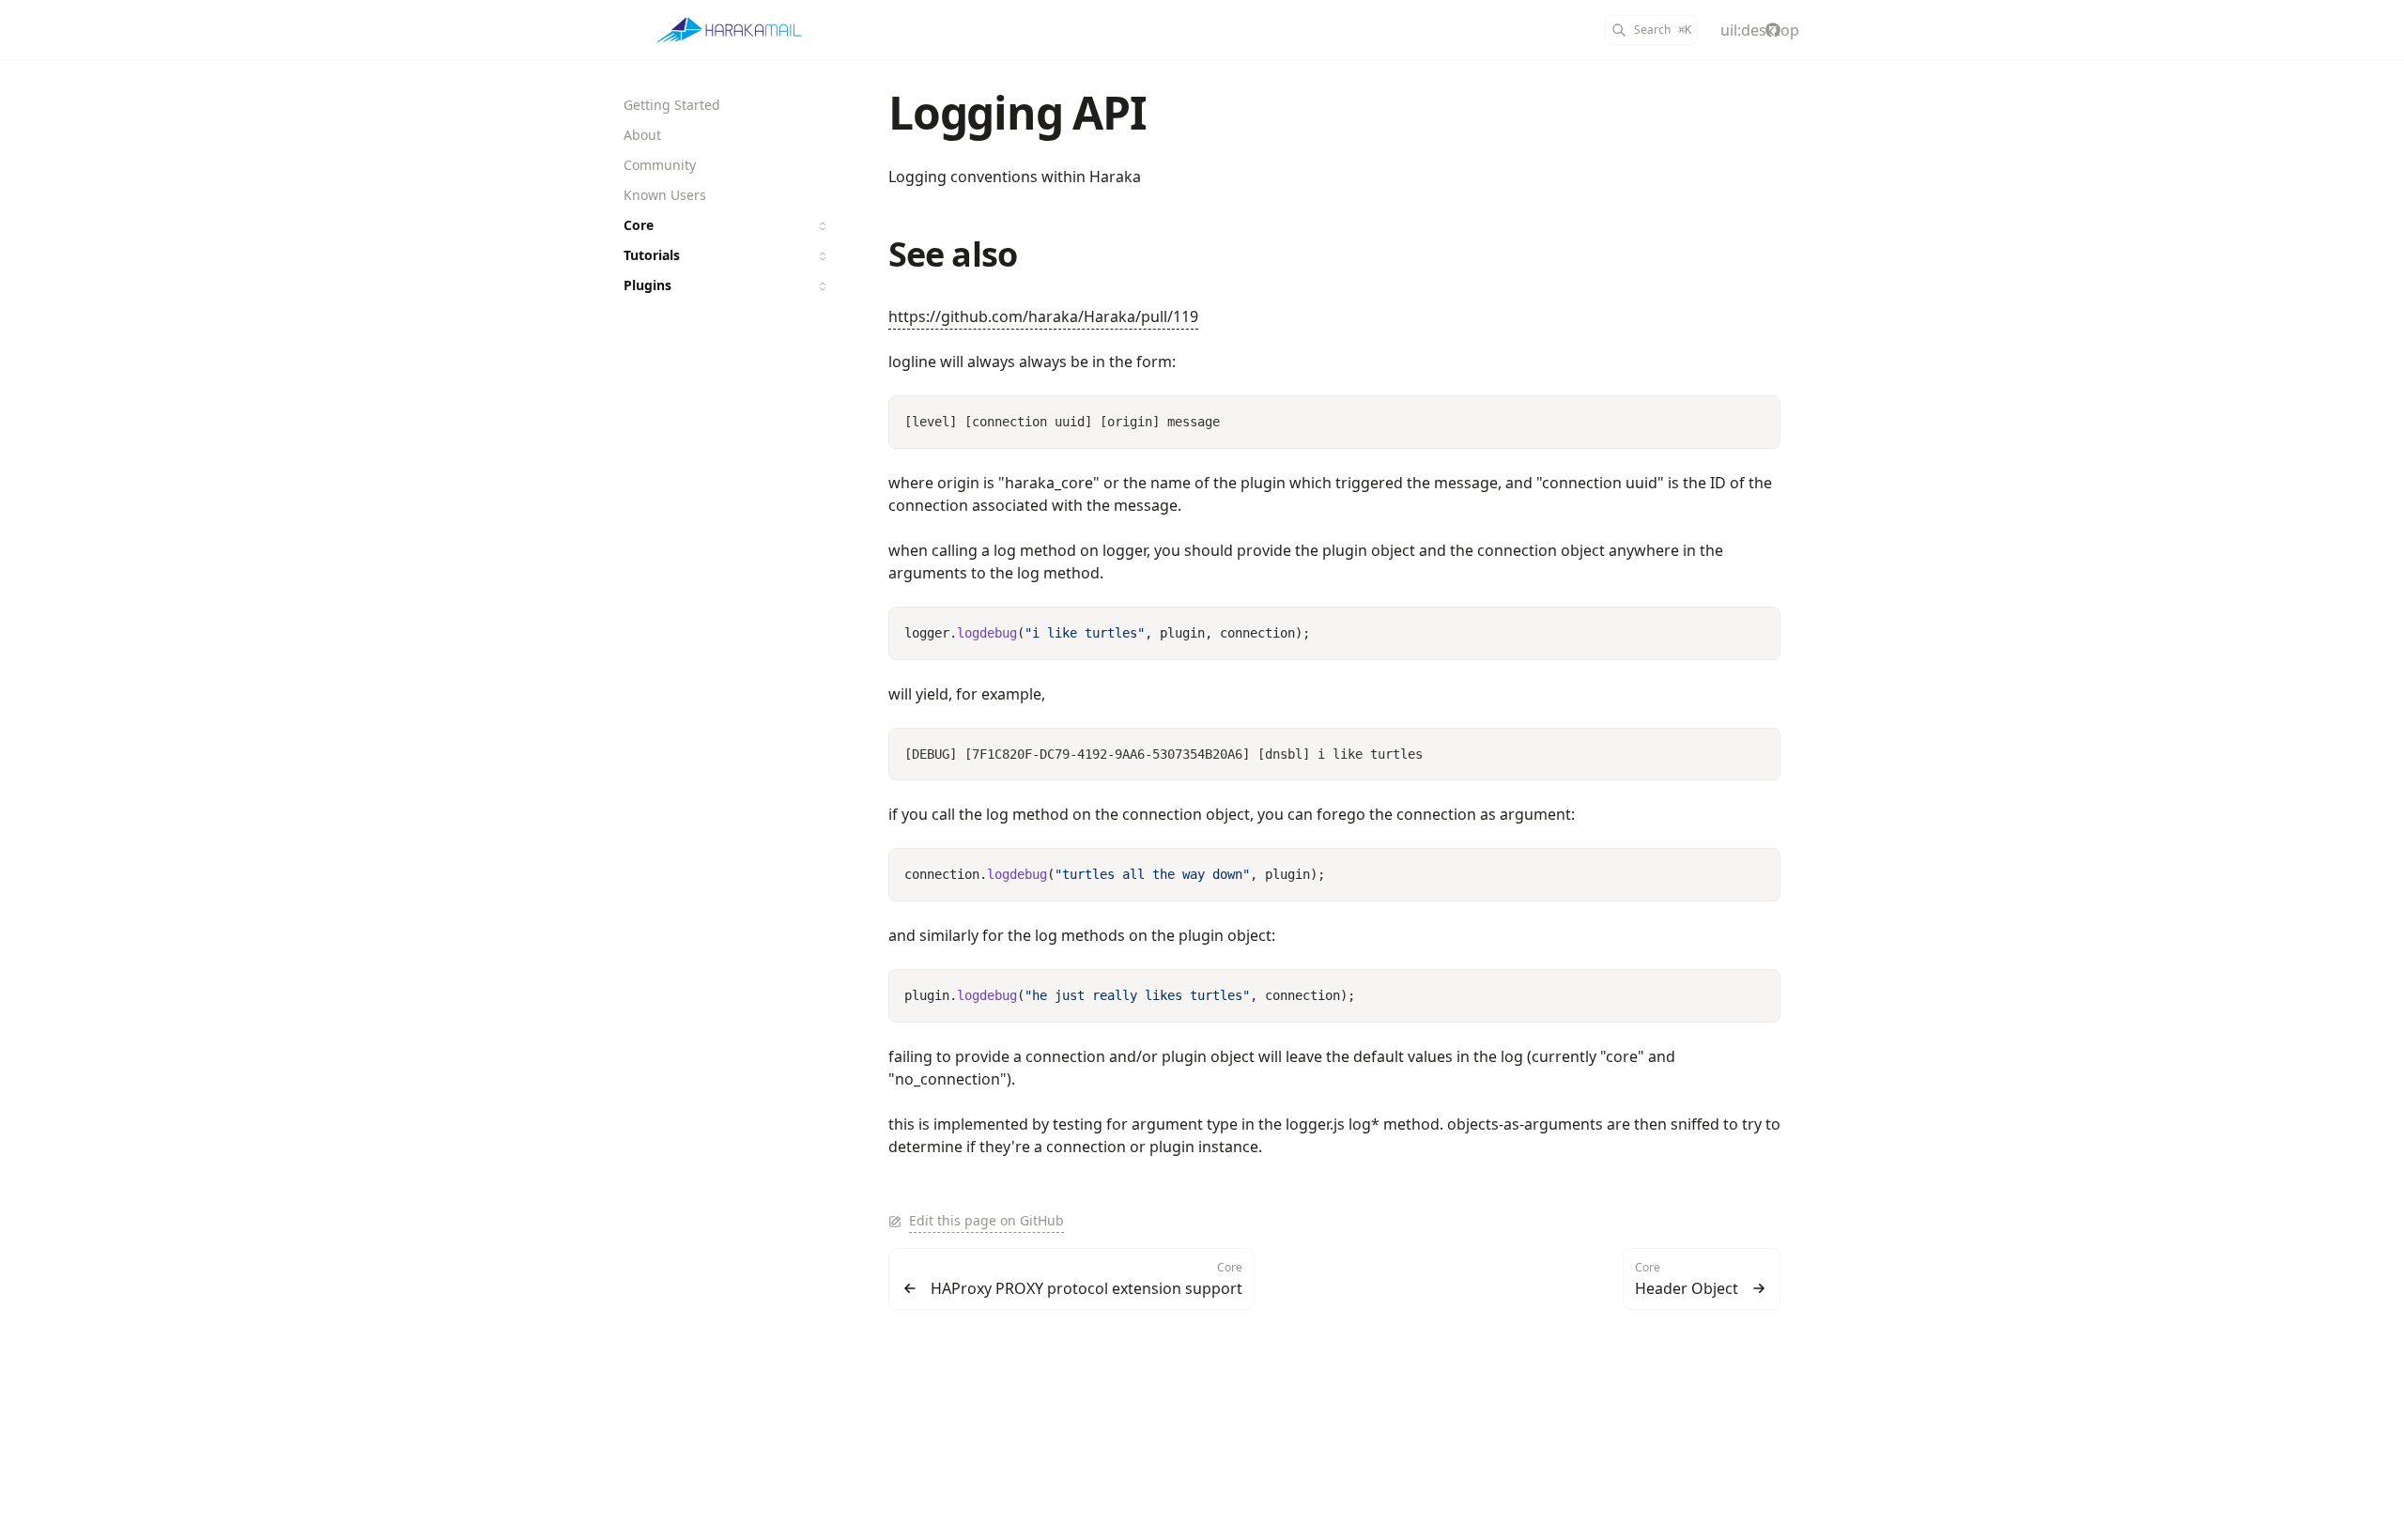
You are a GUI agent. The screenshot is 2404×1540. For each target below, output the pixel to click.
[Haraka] (729, 30)
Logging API (1017, 112)
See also (953, 254)
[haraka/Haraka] (1773, 30)
